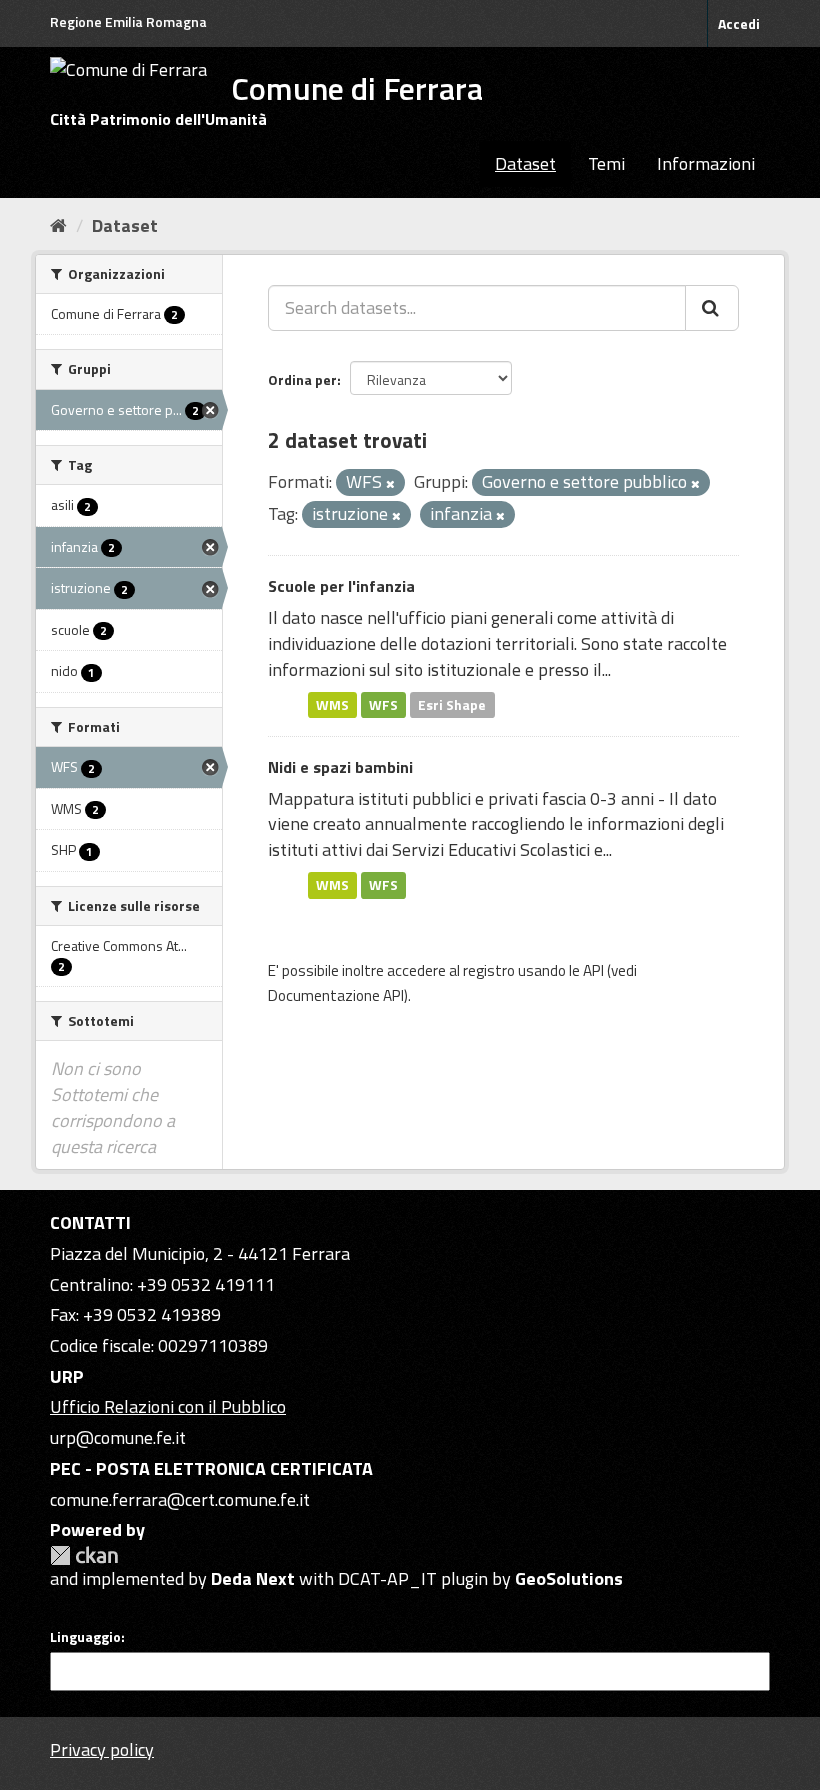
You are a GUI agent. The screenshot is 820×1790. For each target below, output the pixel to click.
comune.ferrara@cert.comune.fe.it (180, 1499)
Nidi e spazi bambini (340, 767)
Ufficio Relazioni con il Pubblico (168, 1406)
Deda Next (253, 1578)
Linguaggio (85, 1637)
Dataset (525, 163)
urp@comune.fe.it (118, 1437)
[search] (712, 308)
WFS (383, 704)
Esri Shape (452, 704)
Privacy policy (102, 1749)
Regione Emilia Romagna (128, 21)
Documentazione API (336, 995)
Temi (606, 163)
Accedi (739, 23)
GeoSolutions (569, 1578)
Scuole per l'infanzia (341, 586)
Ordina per (302, 379)
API (593, 970)
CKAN (84, 1555)
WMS (332, 704)
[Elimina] (390, 484)
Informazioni (706, 163)
